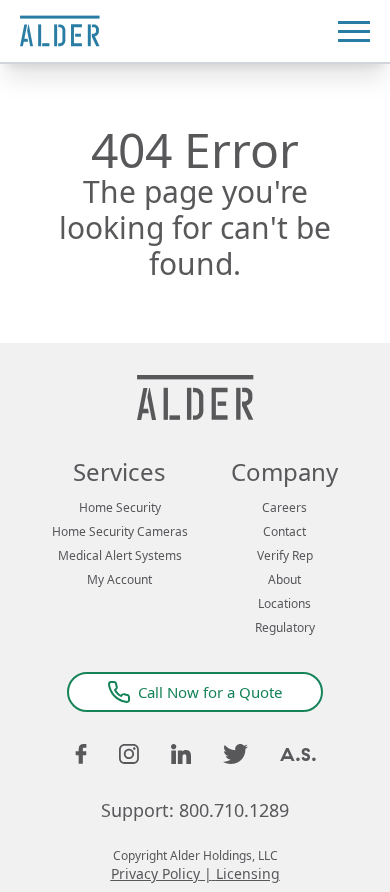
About (284, 580)
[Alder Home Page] (60, 31)
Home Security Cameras (120, 532)
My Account (119, 580)
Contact (284, 532)
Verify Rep (285, 556)
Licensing (248, 873)
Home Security (120, 508)
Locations (284, 604)
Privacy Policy (155, 873)
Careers (284, 508)
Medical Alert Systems (120, 556)
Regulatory (285, 628)
